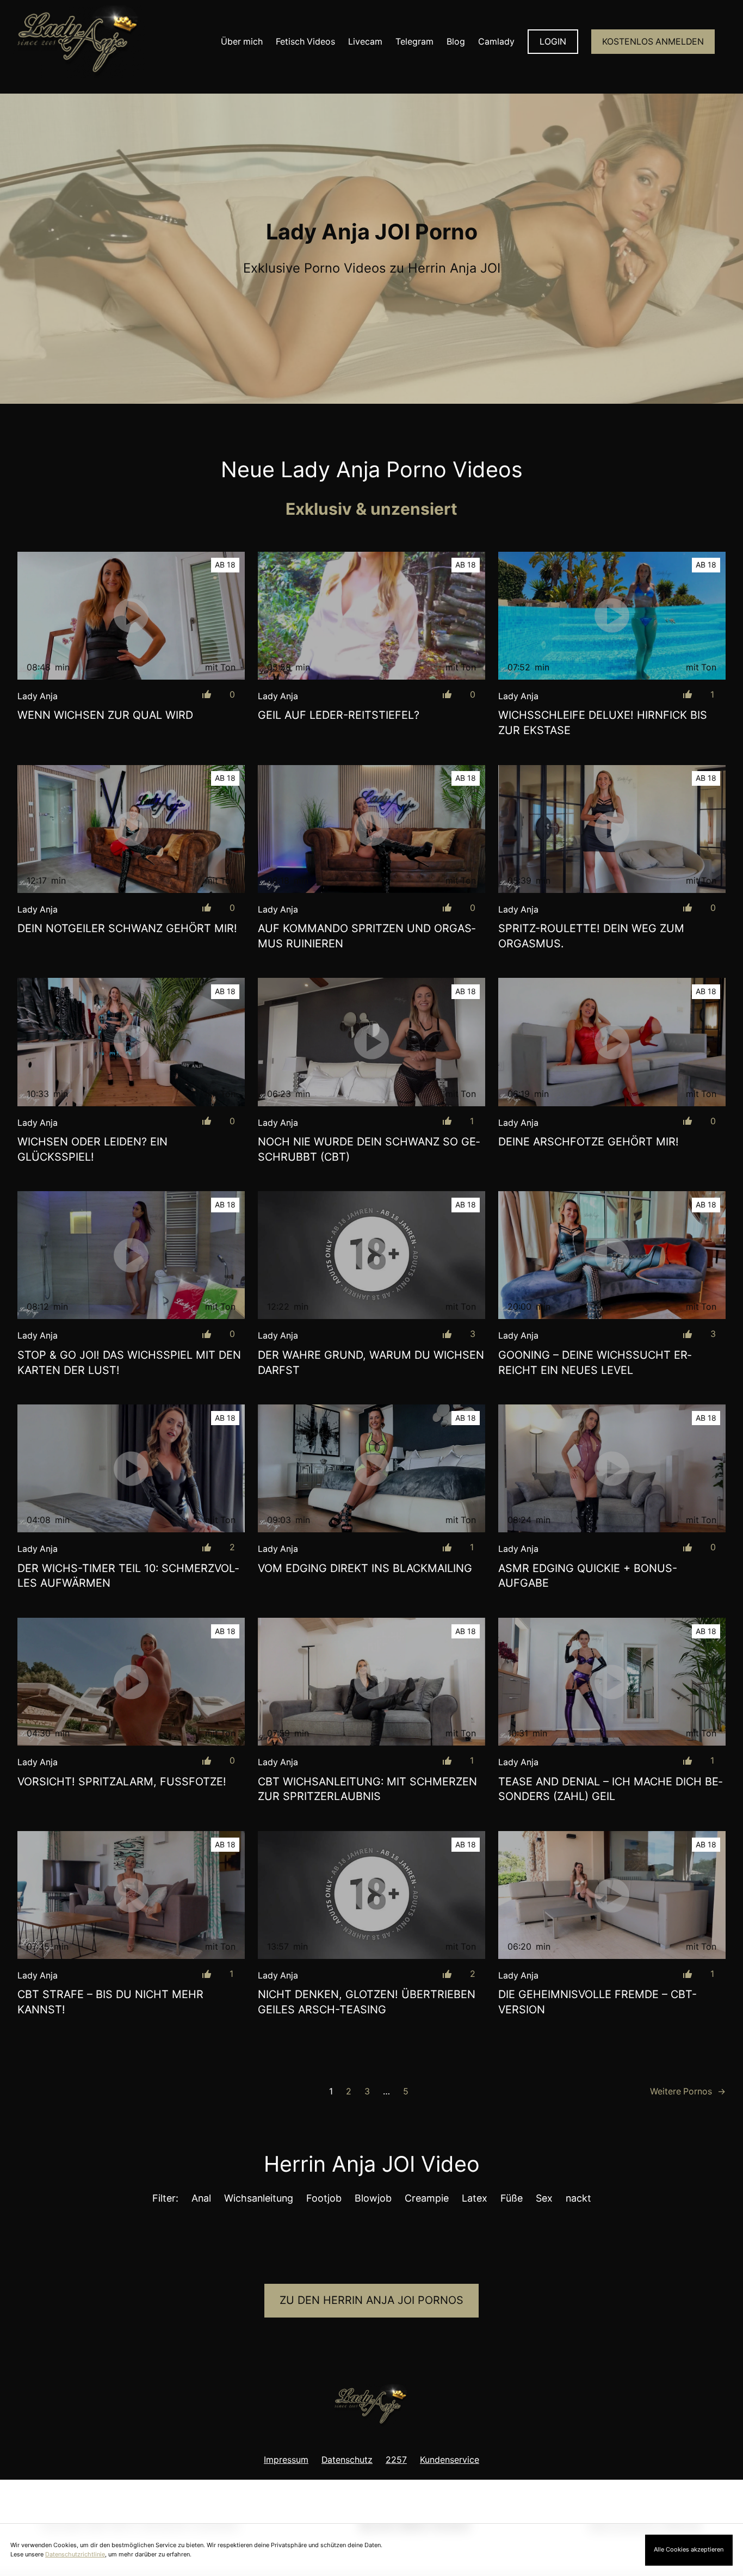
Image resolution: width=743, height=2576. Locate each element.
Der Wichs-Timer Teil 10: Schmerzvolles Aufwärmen (128, 1576)
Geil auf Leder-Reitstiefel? (339, 715)
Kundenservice (450, 2460)
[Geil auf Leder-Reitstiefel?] (371, 616)
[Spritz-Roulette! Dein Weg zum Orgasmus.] (612, 829)
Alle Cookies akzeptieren (689, 2549)
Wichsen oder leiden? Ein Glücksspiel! (92, 1149)
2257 (396, 2460)
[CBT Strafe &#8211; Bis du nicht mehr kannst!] (131, 1895)
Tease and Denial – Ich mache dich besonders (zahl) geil (610, 1789)
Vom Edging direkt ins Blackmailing (365, 1568)
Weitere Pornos (688, 2091)
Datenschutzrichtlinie (75, 2554)
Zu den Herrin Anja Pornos (371, 2300)
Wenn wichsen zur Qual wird (105, 715)
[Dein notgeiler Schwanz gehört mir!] (131, 829)
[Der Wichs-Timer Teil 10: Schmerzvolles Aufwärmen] (131, 1468)
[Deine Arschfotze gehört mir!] (612, 1042)
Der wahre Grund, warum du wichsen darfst (371, 1363)
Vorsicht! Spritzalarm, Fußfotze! (122, 1782)
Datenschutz (347, 2460)
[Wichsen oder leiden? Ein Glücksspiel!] (131, 1042)
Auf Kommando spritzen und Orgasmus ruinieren (367, 936)
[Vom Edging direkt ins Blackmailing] (371, 1468)
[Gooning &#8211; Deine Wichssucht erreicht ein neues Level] (612, 1255)
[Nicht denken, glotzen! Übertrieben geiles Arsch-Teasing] (371, 1895)
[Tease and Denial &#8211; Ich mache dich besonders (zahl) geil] (612, 1682)
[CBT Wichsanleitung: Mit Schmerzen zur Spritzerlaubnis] (371, 1682)
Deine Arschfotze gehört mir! (589, 1142)
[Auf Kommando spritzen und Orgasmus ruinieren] (371, 829)
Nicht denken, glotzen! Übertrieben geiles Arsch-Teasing (367, 2002)
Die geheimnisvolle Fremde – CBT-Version (598, 2002)
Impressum (286, 2460)
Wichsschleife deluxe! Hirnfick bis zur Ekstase (603, 723)
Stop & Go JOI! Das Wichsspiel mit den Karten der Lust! (129, 1363)
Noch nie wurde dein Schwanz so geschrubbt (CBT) (369, 1149)
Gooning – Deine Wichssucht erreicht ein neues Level (595, 1363)
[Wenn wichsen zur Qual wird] (131, 616)
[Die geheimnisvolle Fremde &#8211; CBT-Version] (612, 1895)
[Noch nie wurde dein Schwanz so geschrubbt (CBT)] (371, 1042)
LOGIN (553, 42)
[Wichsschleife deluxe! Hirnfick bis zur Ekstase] (612, 616)
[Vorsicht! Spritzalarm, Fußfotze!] (131, 1682)
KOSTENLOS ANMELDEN (653, 42)
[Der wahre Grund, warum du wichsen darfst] (371, 1255)
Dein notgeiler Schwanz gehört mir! (127, 928)
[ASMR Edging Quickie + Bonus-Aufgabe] (612, 1468)
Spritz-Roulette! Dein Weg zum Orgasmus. (591, 936)
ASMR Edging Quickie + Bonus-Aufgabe (588, 1576)
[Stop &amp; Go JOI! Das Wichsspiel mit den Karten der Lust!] (131, 1255)
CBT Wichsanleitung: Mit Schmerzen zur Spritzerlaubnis (367, 1789)
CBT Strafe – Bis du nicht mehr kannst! (110, 2002)
